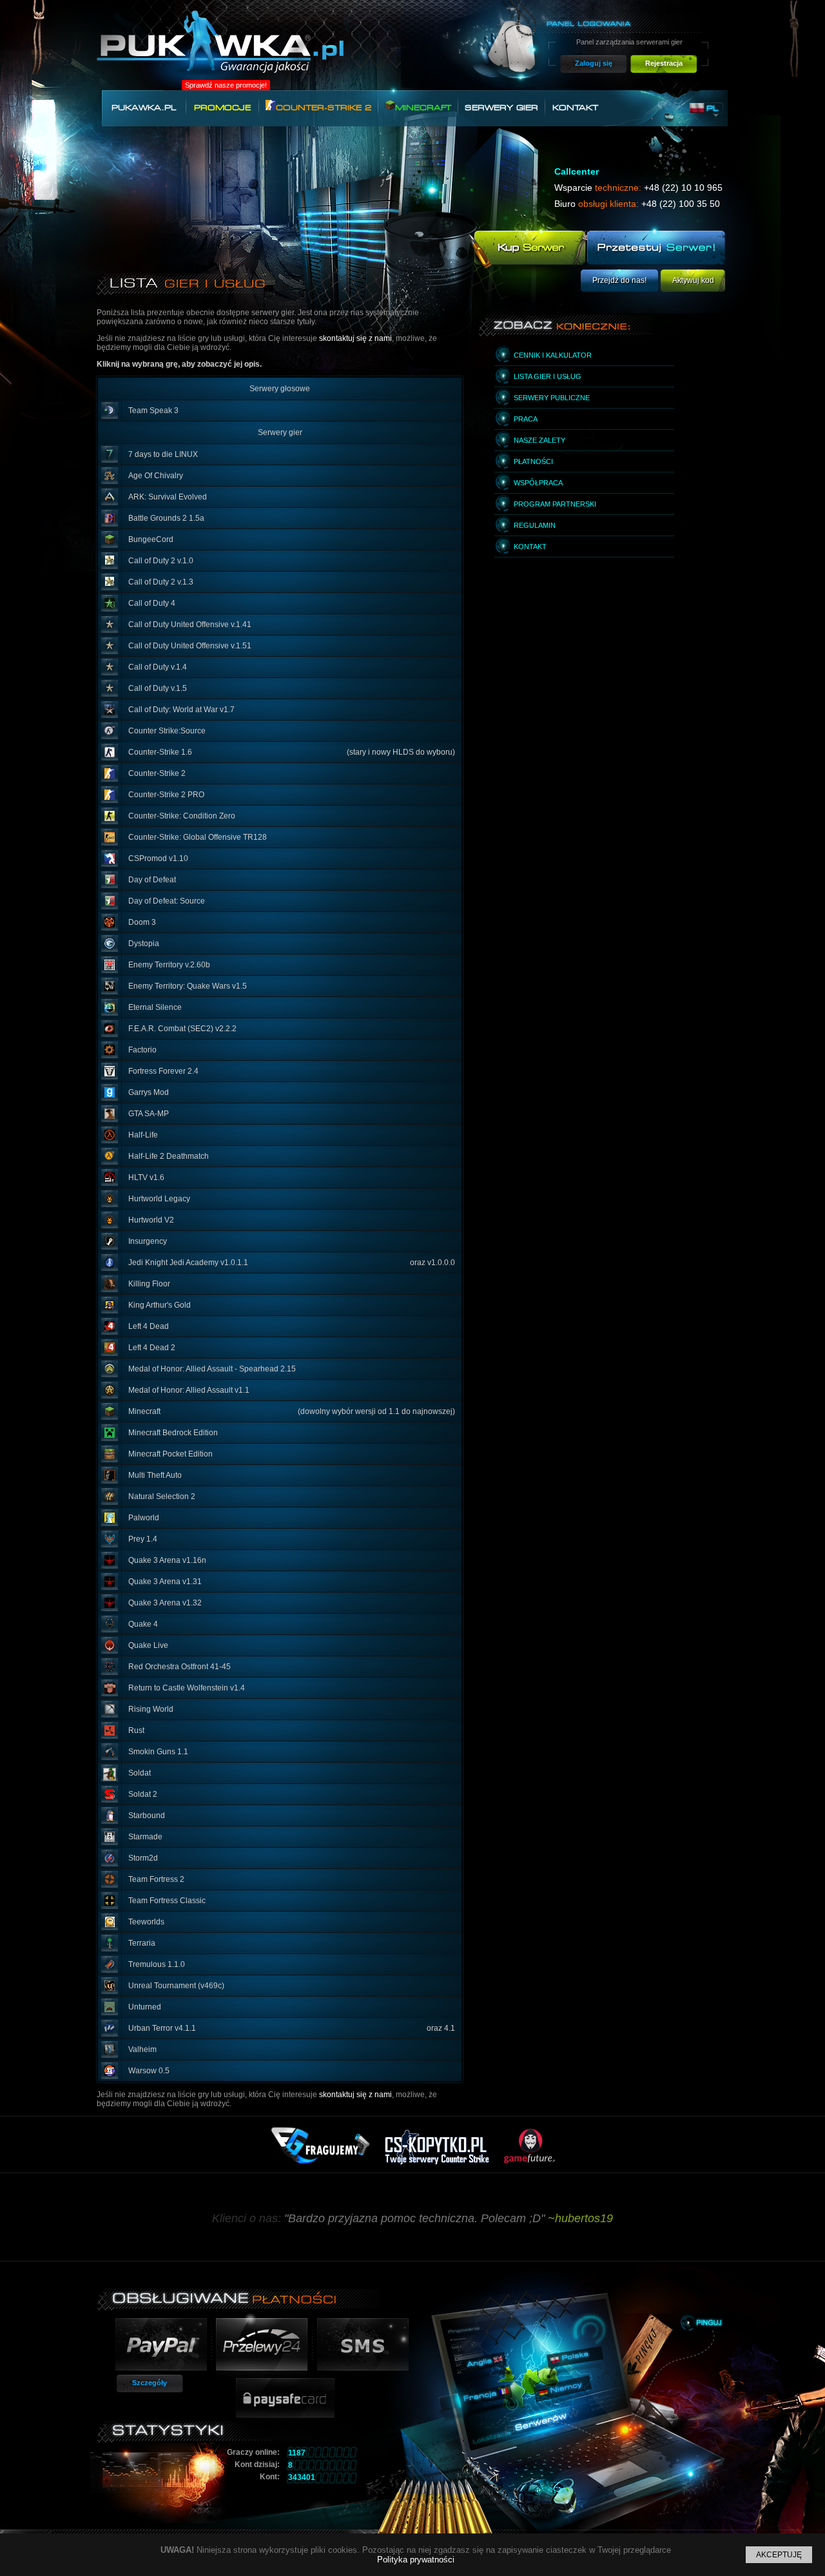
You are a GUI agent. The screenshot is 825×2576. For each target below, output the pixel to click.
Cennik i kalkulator (553, 355)
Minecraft (423, 108)
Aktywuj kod (693, 280)
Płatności (533, 461)
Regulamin (535, 525)
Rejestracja (664, 63)
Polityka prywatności (416, 2560)
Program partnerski (555, 504)
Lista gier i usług (548, 376)
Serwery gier (501, 108)
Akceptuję (779, 2555)
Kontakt (575, 108)
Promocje (222, 108)
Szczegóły (150, 2383)
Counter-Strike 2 (324, 108)
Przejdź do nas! (619, 280)
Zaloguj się (594, 63)
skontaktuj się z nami (355, 338)
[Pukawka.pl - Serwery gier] (220, 49)
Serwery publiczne (552, 398)
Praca (526, 419)
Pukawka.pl (144, 108)
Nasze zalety (539, 440)
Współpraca (538, 483)
